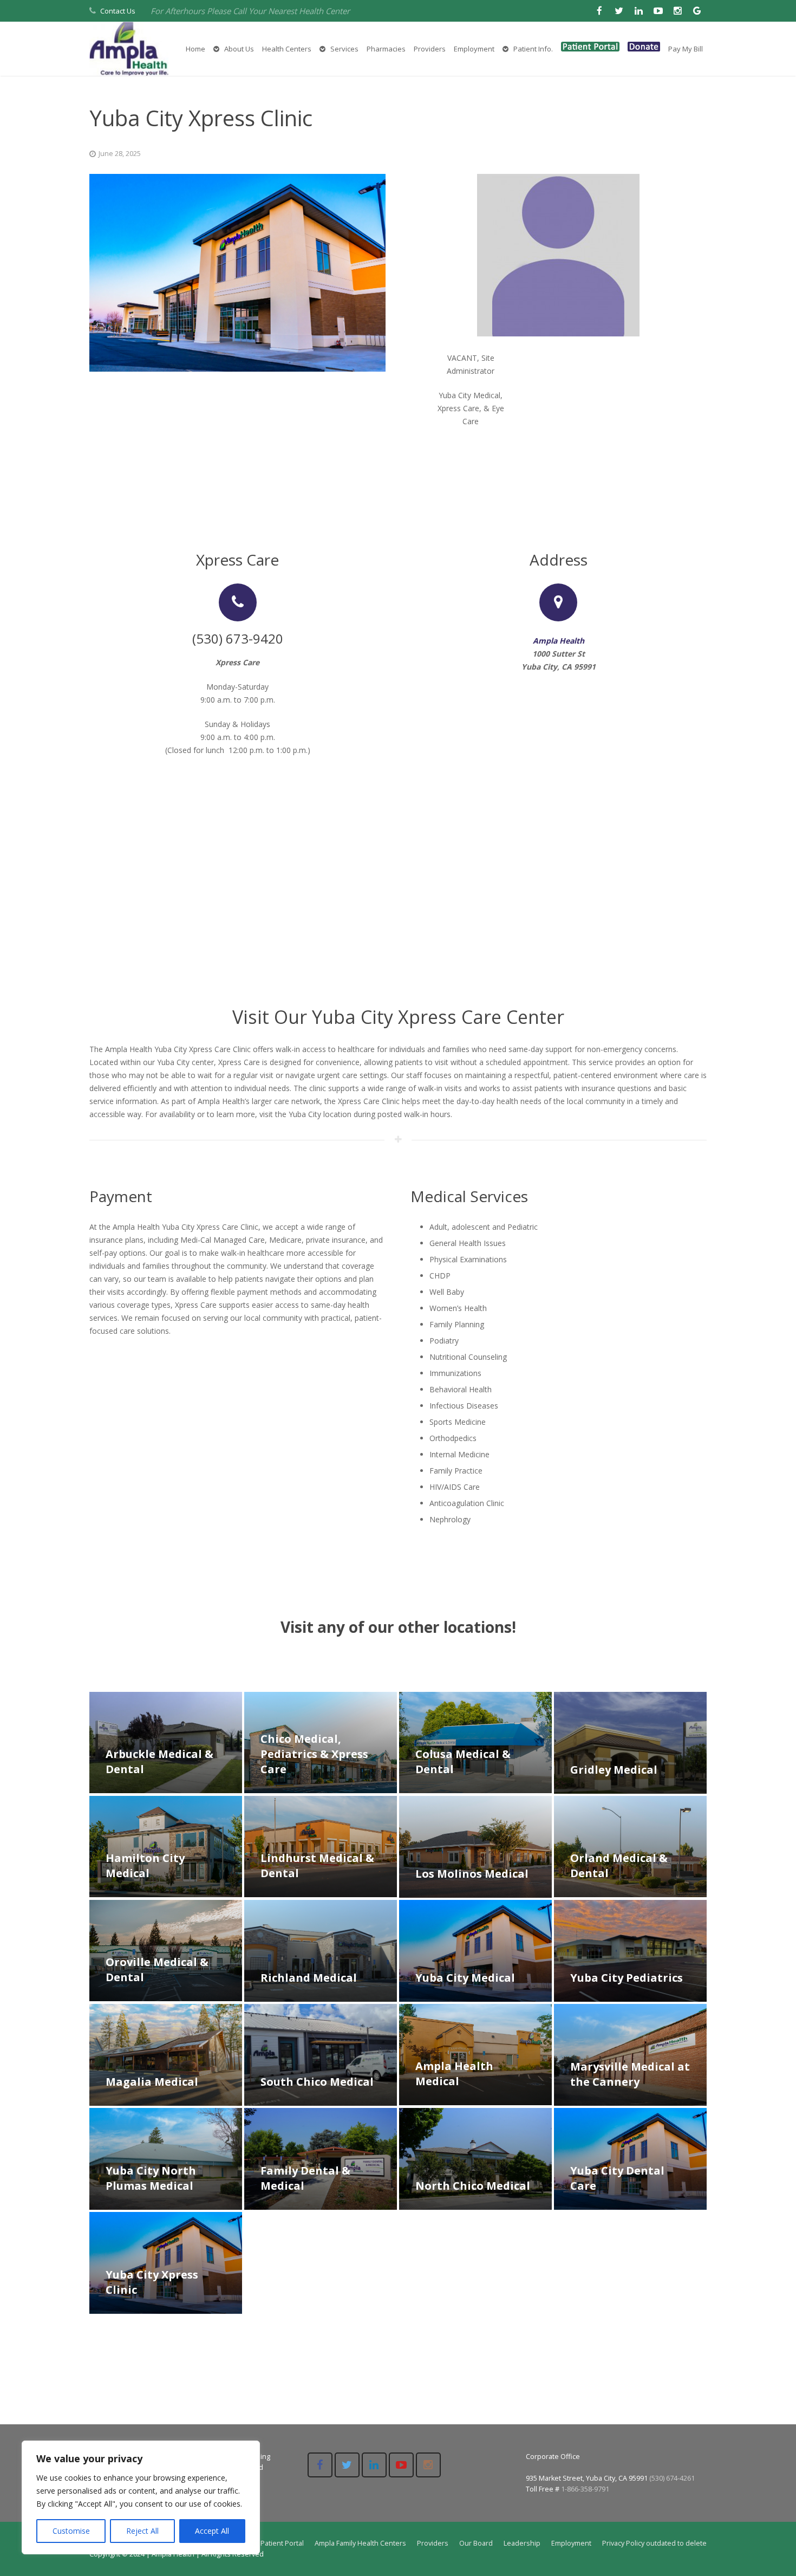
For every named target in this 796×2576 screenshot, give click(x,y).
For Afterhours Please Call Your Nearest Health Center (250, 11)
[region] (141, 2497)
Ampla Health (559, 641)
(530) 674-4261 (672, 2478)
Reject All (142, 2531)
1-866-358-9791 (585, 2489)
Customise (71, 2531)
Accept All (212, 2531)
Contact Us (118, 11)
